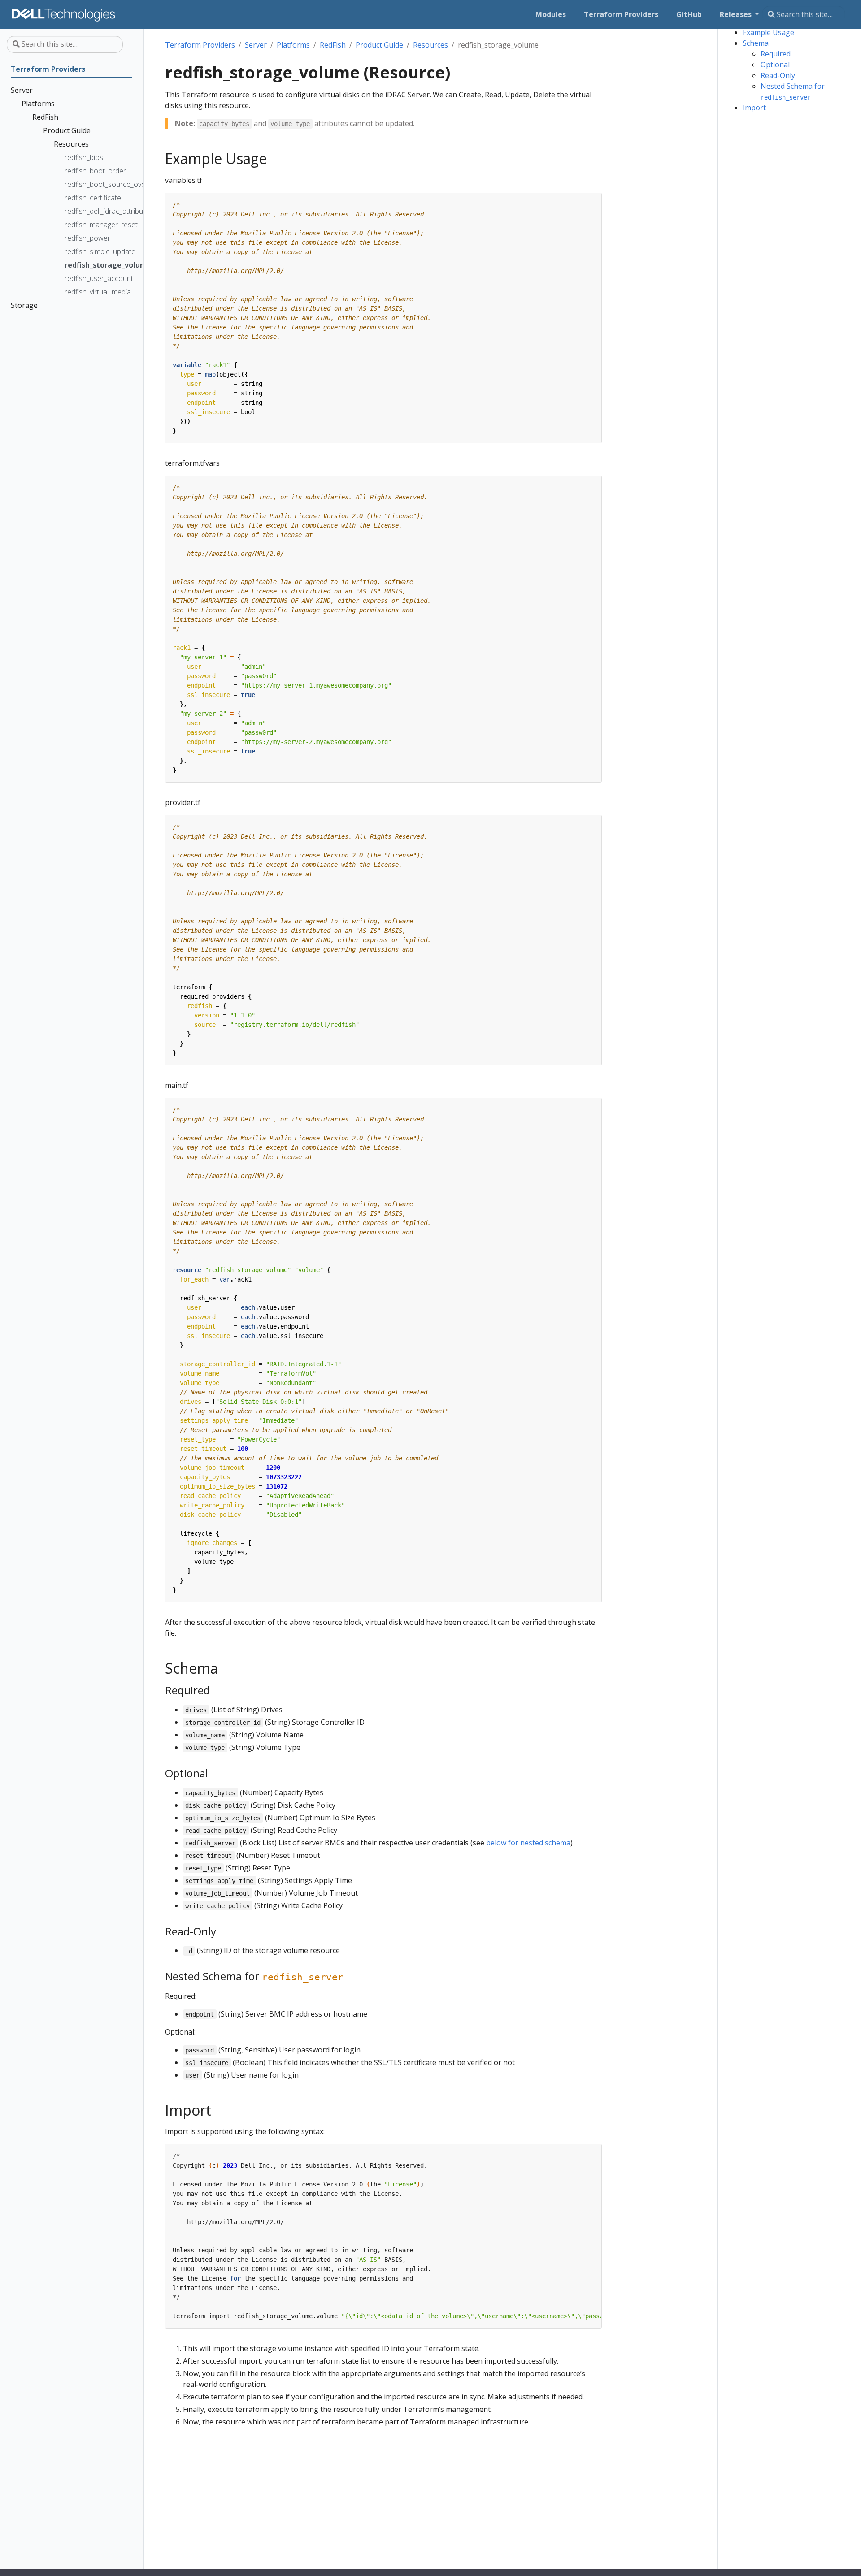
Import (754, 108)
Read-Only (778, 75)
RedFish (333, 45)
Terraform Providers (200, 45)
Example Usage (768, 32)
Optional (775, 65)
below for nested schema (528, 1843)
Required (776, 54)
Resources (430, 45)
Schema (756, 43)
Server (256, 45)
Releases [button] (737, 14)
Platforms (293, 45)
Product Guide (379, 45)
